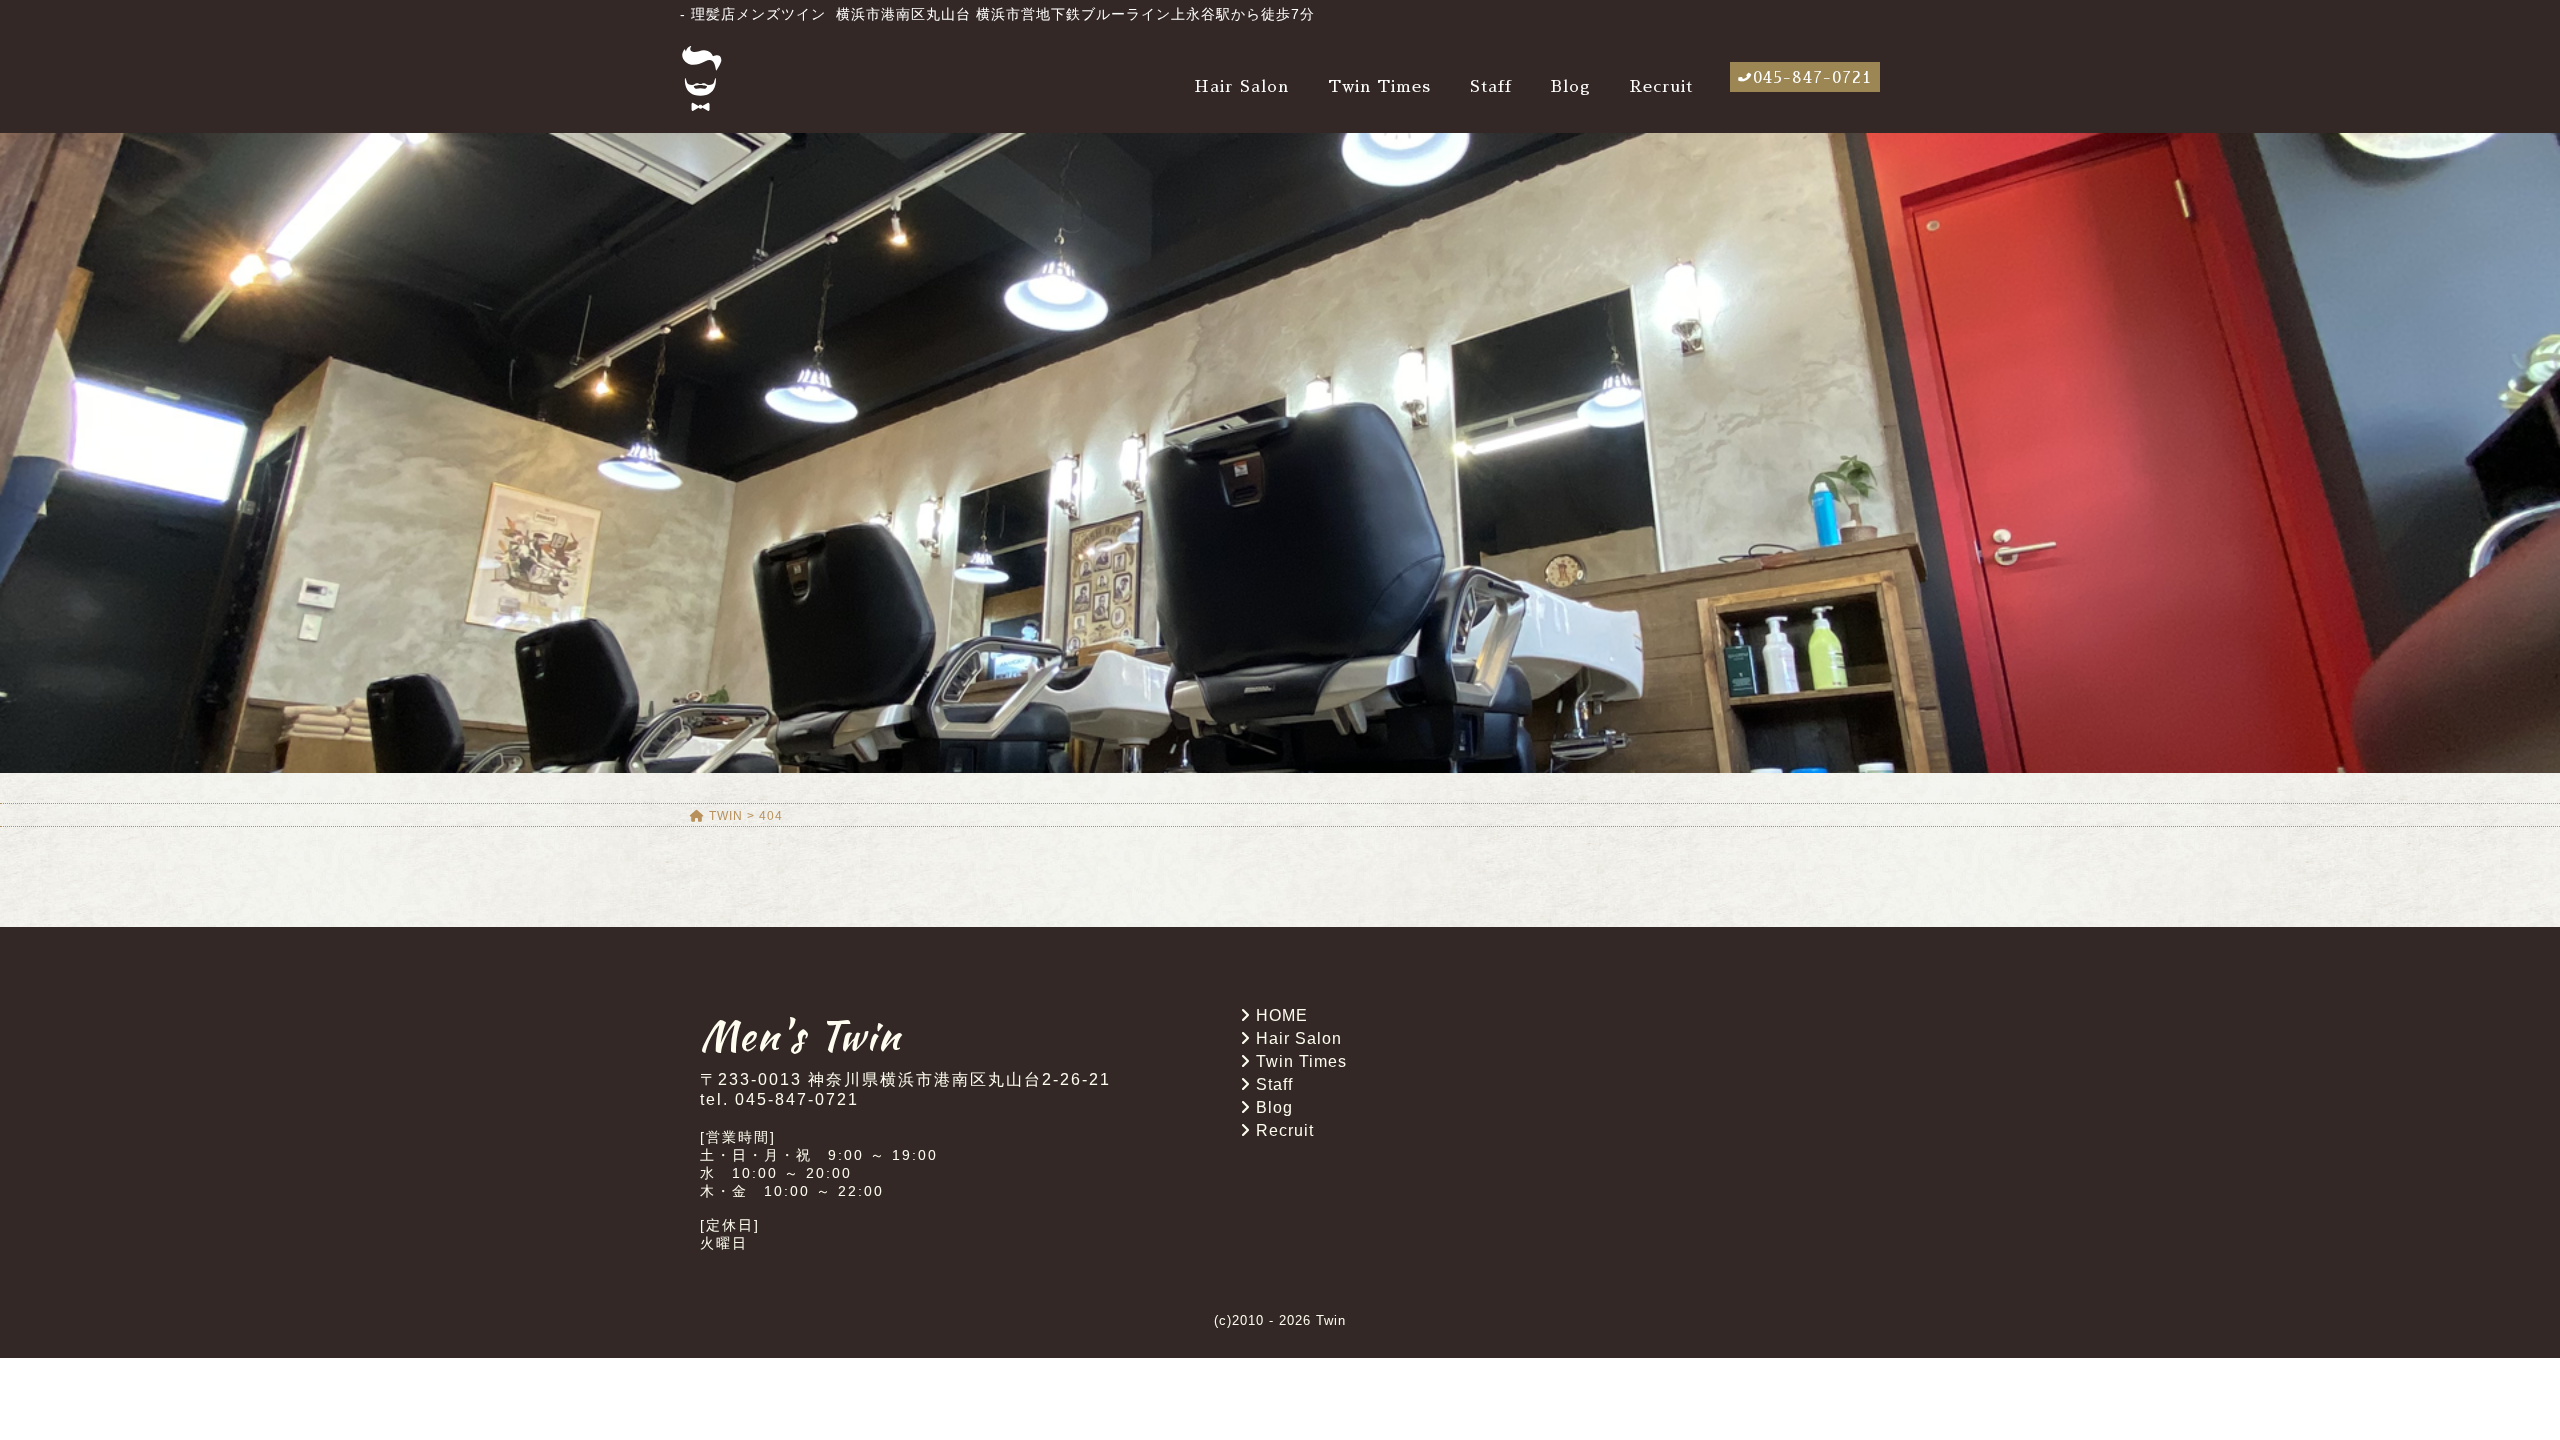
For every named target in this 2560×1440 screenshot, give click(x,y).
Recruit (1661, 87)
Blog (1571, 87)
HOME (1282, 1015)
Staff (1491, 87)
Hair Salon (1241, 87)
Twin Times (1379, 87)
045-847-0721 (1812, 78)
